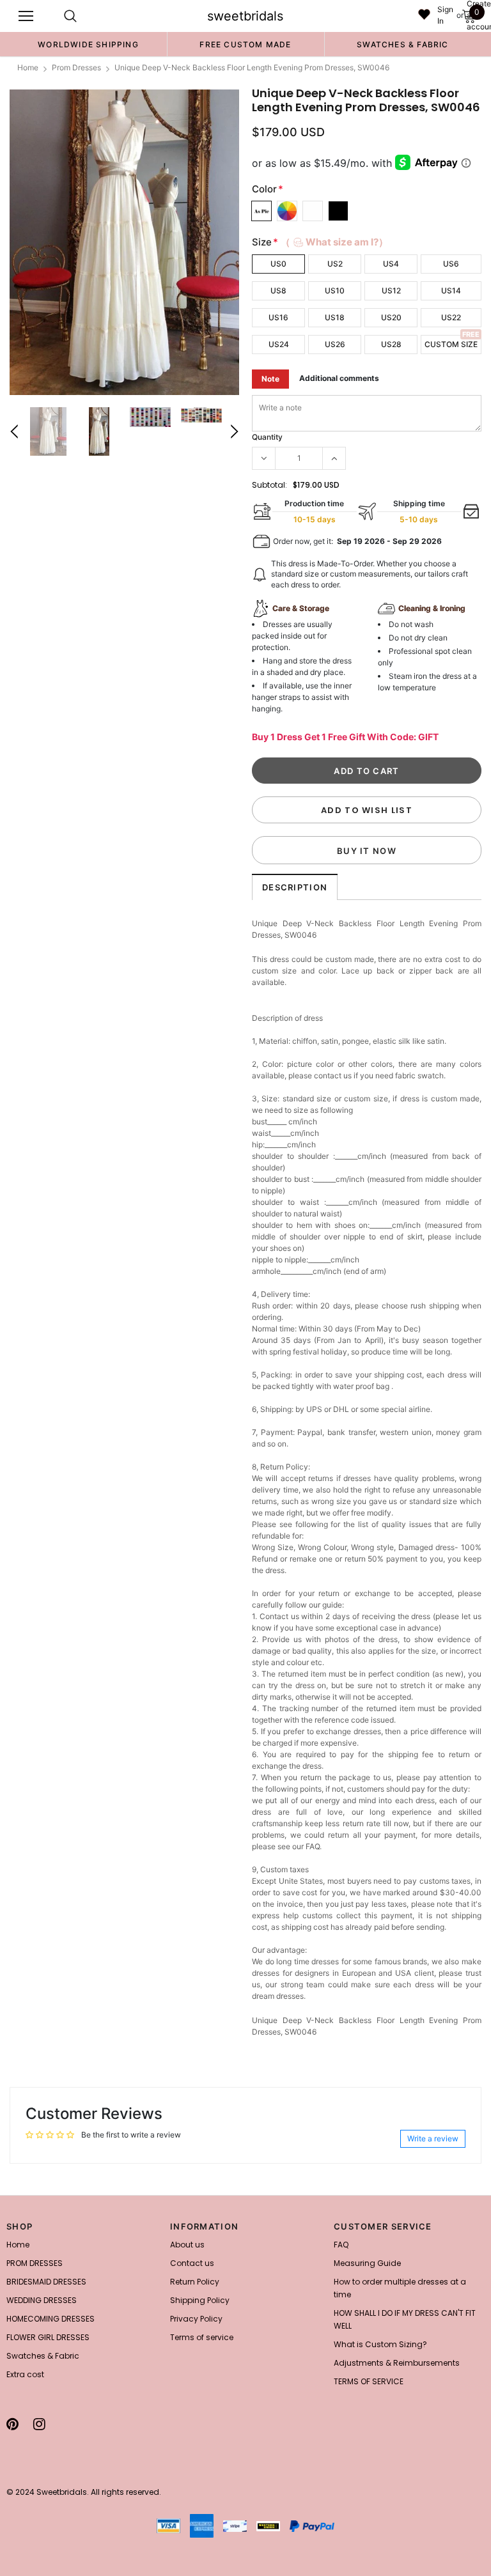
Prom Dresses (76, 67)
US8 (278, 291)
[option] (88, 44)
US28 (391, 344)
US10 (335, 291)
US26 (335, 344)
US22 (451, 317)
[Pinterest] (12, 2424)
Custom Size (451, 344)
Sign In (445, 15)
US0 (278, 264)
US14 (451, 291)
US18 (335, 317)
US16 (278, 317)
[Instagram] (39, 2424)
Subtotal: (269, 485)
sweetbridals (245, 16)
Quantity (267, 437)
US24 (279, 344)
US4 (391, 264)
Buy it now (367, 851)
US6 (451, 264)
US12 (391, 291)
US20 (391, 317)
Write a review (433, 2138)
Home (28, 67)
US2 (335, 264)
